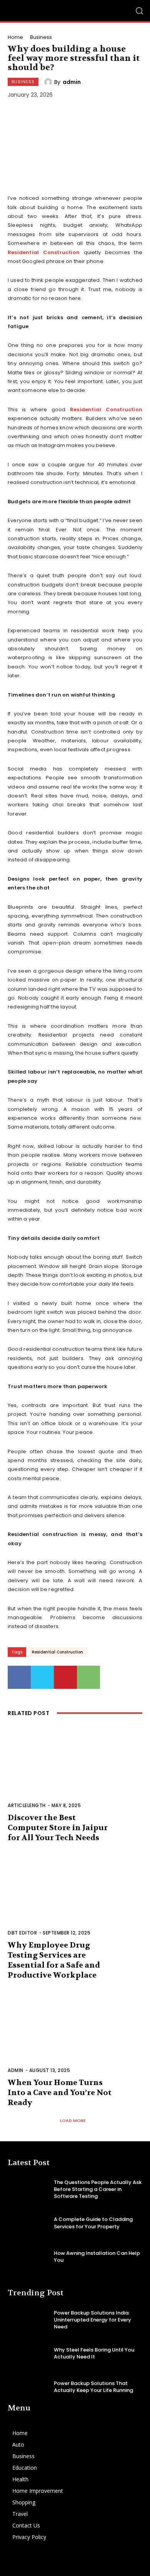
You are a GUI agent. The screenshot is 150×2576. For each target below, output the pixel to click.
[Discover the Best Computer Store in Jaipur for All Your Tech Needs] (75, 1772)
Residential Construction (44, 252)
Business (41, 37)
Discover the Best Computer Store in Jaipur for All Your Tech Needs (58, 1828)
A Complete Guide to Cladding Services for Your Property (93, 2223)
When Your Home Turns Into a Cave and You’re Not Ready (60, 2093)
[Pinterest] (65, 1677)
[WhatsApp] (88, 1677)
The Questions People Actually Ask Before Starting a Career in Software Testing (98, 2189)
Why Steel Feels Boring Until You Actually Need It (94, 2353)
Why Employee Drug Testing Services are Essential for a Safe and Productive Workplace (54, 1960)
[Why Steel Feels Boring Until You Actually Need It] (28, 2354)
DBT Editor (22, 1933)
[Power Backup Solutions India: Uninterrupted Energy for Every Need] (28, 2320)
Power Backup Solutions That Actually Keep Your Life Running (93, 2387)
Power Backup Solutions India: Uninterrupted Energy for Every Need (92, 2320)
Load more (73, 2120)
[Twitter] (42, 1677)
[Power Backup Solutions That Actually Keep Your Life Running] (28, 2387)
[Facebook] (19, 1677)
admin (72, 82)
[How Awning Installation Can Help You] (28, 2257)
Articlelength (27, 1805)
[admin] (49, 82)
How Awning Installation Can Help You (97, 2257)
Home (15, 37)
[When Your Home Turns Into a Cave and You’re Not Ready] (75, 2037)
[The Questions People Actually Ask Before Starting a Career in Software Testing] (28, 2190)
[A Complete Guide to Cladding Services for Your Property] (28, 2223)
